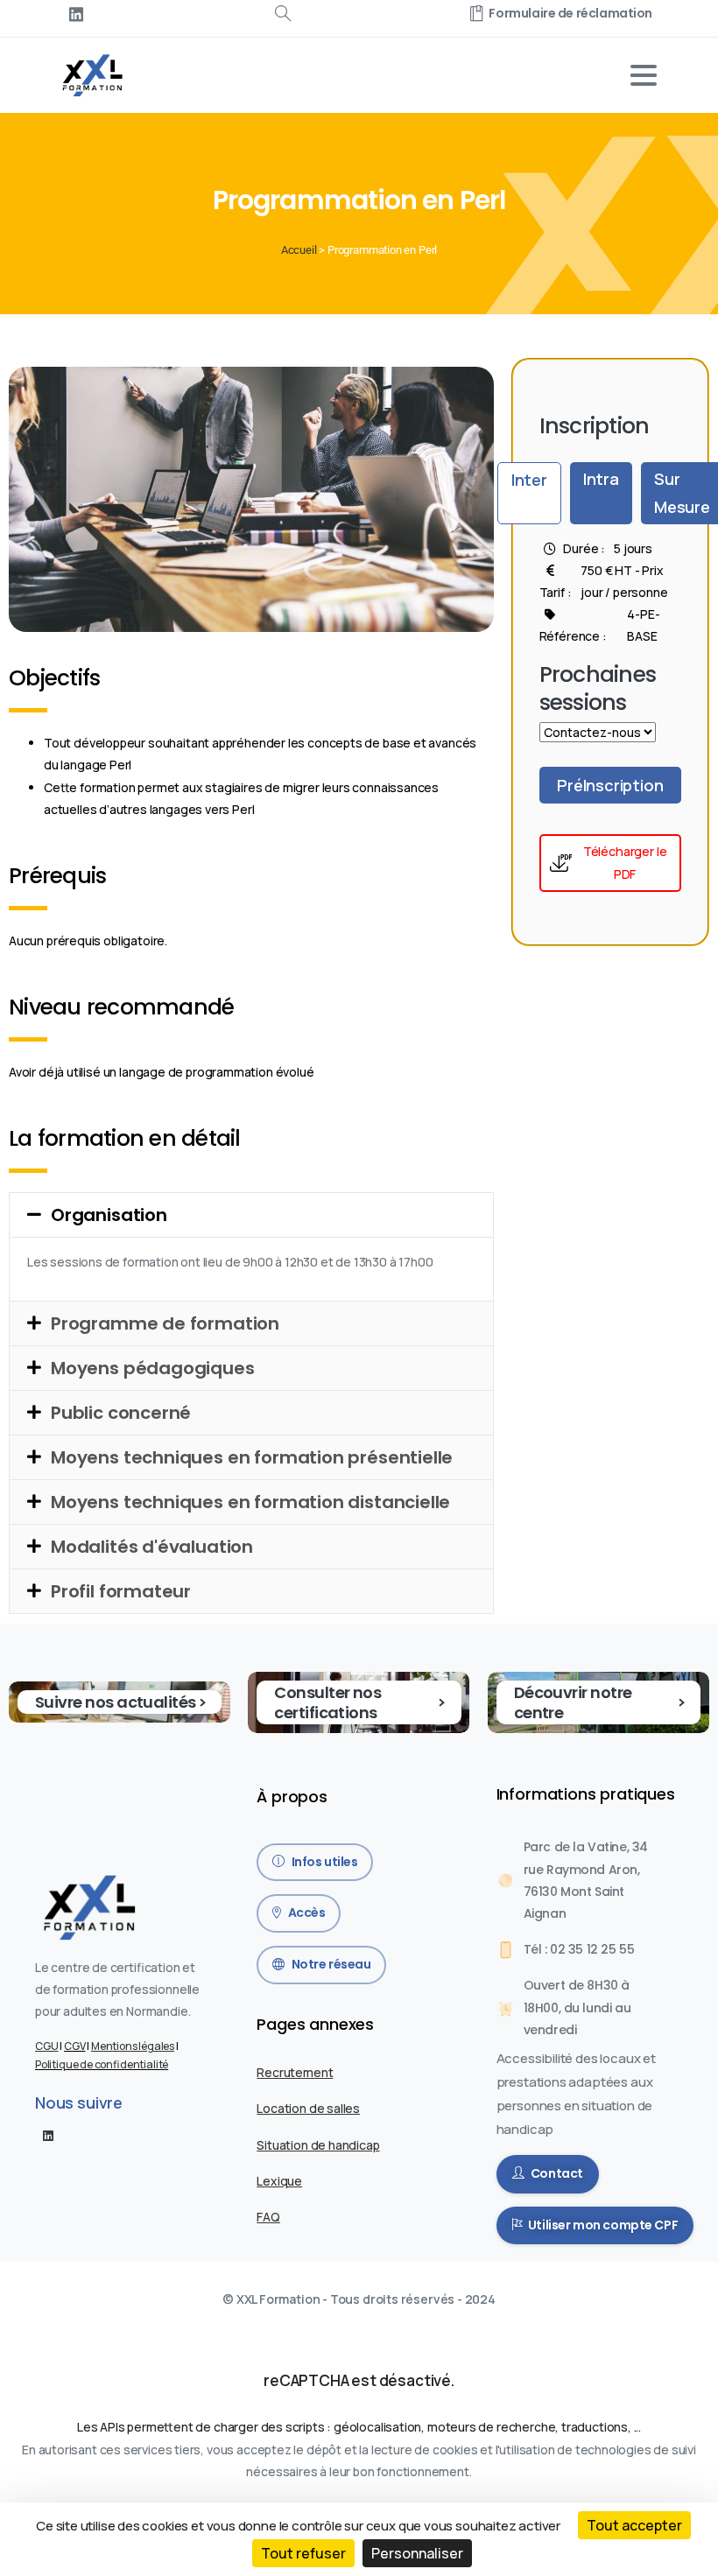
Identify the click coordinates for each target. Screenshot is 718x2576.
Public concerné (121, 1413)
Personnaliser (417, 2553)
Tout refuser (303, 2553)
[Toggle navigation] (644, 75)
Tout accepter (634, 2525)
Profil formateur (121, 1591)
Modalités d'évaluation (152, 1547)
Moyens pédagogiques (153, 1368)
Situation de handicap (318, 2145)
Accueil (299, 250)
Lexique (279, 2181)
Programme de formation (165, 1323)
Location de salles (308, 2108)
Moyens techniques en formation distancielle (250, 1502)
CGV (74, 2046)
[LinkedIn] (76, 14)
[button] (251, 1215)
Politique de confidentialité (102, 2064)
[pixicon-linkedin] (48, 2135)
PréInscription (610, 785)
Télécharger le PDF (625, 863)
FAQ (268, 2217)
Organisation (109, 1215)
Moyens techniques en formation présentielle (252, 1457)
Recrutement (295, 2072)
